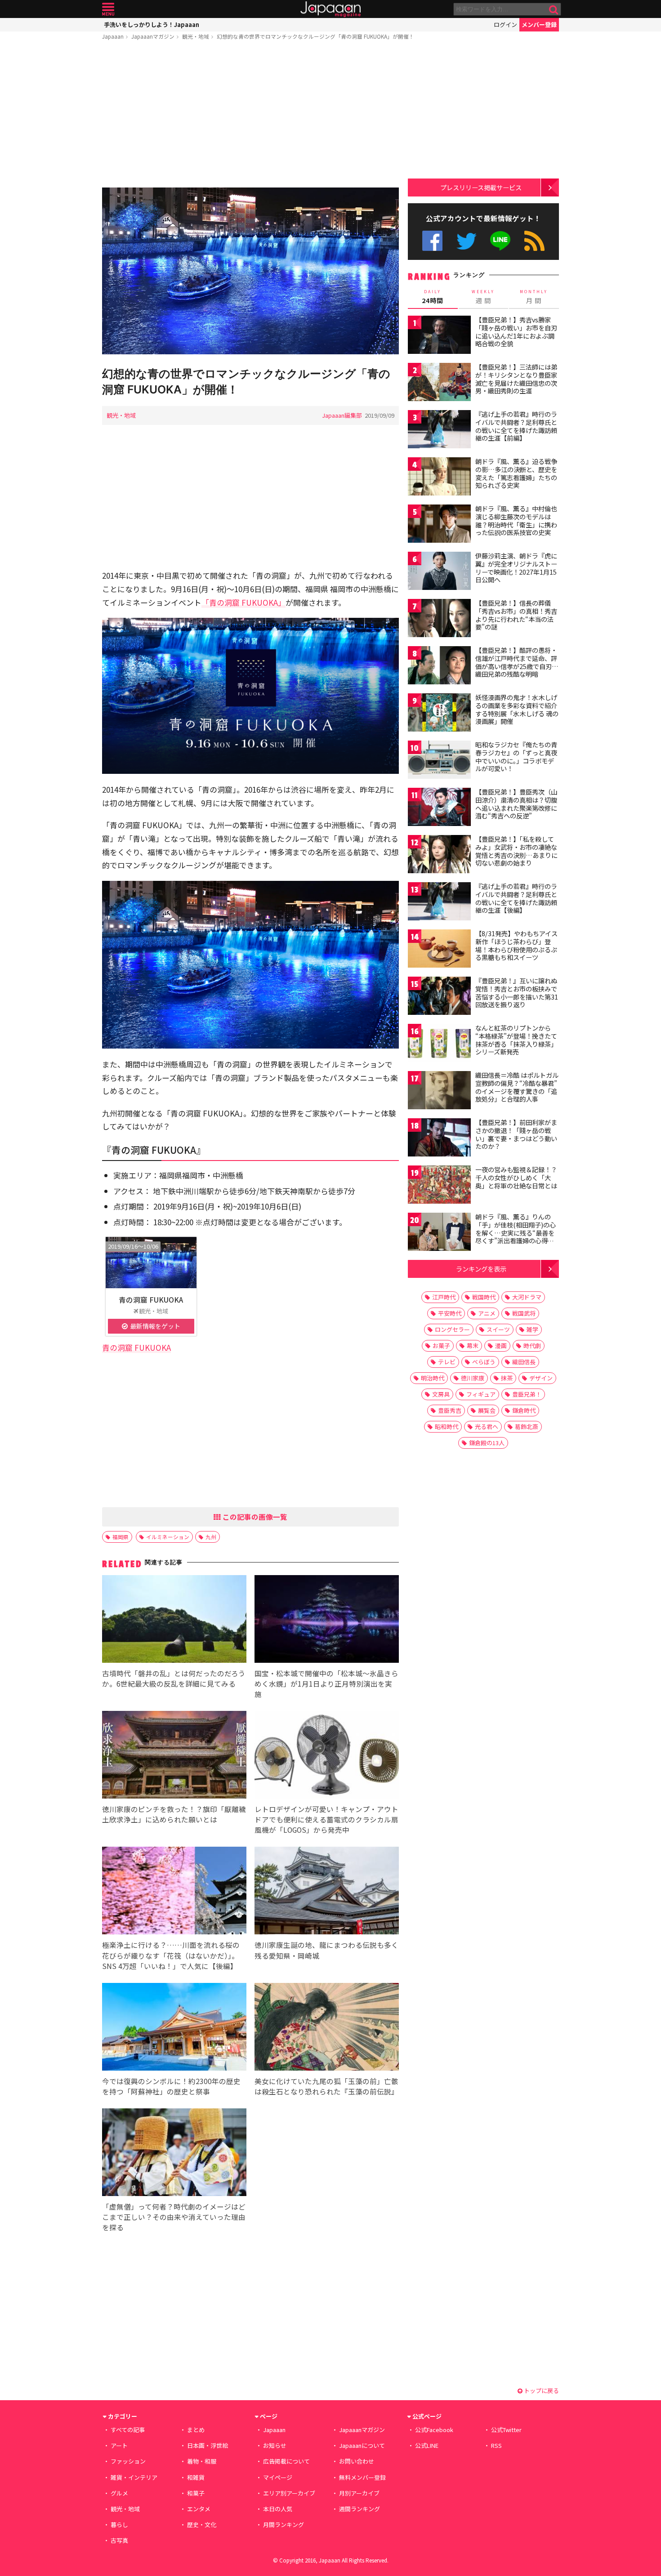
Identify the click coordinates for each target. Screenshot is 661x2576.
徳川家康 (473, 1378)
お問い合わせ (357, 2461)
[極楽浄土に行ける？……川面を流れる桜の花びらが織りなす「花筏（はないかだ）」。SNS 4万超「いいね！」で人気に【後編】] (174, 1892)
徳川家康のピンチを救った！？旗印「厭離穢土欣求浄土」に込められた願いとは (174, 1814)
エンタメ (199, 2509)
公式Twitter (467, 241)
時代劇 (532, 1346)
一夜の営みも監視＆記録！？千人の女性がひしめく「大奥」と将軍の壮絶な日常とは (516, 1177)
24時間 (433, 297)
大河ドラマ (527, 1297)
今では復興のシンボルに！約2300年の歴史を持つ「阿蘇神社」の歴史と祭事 (171, 2086)
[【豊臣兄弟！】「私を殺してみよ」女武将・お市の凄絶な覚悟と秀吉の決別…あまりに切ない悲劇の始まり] (439, 855)
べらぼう (484, 1362)
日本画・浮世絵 (208, 2445)
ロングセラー (452, 1329)
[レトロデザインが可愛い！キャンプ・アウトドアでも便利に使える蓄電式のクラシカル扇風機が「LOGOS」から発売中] (327, 1756)
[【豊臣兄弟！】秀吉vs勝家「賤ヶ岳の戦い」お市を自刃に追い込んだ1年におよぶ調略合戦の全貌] (439, 336)
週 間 (483, 297)
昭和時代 (447, 1426)
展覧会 (487, 1410)
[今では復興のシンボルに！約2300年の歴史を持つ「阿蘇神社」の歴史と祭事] (174, 2028)
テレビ (447, 1362)
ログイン (505, 25)
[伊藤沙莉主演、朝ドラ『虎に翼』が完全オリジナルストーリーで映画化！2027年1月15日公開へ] (439, 572)
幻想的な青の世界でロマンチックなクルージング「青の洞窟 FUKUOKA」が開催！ (315, 36)
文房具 (441, 1394)
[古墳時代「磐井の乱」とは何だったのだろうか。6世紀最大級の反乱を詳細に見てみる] (174, 1620)
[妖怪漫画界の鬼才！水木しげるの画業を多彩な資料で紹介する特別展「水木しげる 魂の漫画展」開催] (439, 714)
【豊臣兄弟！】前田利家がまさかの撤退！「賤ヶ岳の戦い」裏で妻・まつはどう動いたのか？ (516, 1134)
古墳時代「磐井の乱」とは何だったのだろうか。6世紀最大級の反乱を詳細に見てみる (174, 1678)
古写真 (119, 2540)
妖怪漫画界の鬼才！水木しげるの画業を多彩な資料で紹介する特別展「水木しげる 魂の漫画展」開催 (517, 709)
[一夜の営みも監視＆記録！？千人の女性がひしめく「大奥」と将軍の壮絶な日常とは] (439, 1186)
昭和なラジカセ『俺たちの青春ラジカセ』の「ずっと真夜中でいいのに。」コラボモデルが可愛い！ (516, 757)
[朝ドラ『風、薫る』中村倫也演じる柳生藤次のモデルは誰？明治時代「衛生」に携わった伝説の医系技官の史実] (439, 525)
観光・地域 (196, 36)
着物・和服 (202, 2461)
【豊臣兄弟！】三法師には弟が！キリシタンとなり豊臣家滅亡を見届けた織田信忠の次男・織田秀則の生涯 (516, 379)
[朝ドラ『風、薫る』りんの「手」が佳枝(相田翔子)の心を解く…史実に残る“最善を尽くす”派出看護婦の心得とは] (439, 1233)
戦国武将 (524, 1313)
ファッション (128, 2461)
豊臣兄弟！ (527, 1394)
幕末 (473, 1346)
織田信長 (524, 1362)
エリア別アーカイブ (289, 2493)
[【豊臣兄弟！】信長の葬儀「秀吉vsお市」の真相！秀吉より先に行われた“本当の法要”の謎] (439, 619)
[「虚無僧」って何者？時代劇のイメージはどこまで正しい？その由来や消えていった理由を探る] (174, 2154)
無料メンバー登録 (362, 2477)
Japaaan (330, 9)
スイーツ (498, 1329)
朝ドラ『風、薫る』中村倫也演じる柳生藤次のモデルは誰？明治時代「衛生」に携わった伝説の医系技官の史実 (516, 520)
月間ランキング (284, 2525)
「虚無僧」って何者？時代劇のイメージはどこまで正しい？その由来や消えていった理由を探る (174, 2217)
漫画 (501, 1346)
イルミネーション (168, 1537)
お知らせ (275, 2445)
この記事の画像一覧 (254, 1517)
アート (119, 2445)
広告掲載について (286, 2461)
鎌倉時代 (524, 1410)
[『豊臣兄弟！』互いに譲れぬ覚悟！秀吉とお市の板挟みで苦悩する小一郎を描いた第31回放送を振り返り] (439, 997)
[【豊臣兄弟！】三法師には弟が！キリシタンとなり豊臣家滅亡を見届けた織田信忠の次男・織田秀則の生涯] (439, 383)
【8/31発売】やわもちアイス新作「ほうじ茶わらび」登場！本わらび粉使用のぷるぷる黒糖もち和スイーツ (516, 945)
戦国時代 (484, 1297)
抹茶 (507, 1378)
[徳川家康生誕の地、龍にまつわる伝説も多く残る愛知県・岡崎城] (327, 1892)
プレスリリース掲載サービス (481, 187)
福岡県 (121, 1537)
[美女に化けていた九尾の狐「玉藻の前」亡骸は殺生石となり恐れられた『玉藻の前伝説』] (327, 2028)
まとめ (196, 2430)
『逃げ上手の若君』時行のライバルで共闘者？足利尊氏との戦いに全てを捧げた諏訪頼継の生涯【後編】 (516, 898)
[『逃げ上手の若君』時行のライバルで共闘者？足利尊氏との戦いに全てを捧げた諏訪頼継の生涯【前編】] (439, 431)
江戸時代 (444, 1297)
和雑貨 (196, 2477)
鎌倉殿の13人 (487, 1443)
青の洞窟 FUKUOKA (151, 1299)
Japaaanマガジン (153, 36)
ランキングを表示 (481, 1269)
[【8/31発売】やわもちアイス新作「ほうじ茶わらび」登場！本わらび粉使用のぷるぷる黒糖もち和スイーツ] (439, 950)
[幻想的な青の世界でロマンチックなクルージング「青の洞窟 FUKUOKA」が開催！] (250, 272)
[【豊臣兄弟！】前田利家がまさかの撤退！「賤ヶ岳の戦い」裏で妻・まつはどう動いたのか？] (439, 1139)
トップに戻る (541, 2391)
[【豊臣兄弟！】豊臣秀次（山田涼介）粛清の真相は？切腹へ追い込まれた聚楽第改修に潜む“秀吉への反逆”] (439, 808)
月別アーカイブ (359, 2493)
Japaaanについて (362, 2445)
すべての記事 (128, 2430)
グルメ (119, 2493)
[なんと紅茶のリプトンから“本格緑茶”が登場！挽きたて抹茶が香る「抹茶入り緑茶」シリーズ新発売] (439, 1044)
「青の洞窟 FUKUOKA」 (243, 602)
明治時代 (433, 1378)
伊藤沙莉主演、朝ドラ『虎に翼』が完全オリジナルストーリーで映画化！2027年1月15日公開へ (516, 568)
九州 (211, 1537)
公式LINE (501, 241)
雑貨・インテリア (134, 2477)
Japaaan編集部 (342, 415)
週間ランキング (360, 2509)
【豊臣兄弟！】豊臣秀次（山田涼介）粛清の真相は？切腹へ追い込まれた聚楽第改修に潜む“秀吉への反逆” (516, 804)
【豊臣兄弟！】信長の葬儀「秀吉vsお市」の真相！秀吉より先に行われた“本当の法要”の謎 (516, 615)
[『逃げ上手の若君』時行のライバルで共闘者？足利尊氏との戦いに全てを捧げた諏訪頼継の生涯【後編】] (439, 903)
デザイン (541, 1378)
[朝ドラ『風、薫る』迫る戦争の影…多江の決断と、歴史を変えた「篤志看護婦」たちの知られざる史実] (439, 478)
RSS (534, 241)
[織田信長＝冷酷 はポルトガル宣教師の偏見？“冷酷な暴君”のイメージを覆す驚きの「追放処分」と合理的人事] (439, 1092)
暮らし (119, 2525)
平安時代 (450, 1313)
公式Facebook (432, 241)
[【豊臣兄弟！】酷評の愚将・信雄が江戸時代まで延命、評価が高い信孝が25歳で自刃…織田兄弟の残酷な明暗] (439, 667)
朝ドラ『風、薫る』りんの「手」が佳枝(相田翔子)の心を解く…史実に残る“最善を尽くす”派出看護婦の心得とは (516, 1232)
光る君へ (487, 1426)
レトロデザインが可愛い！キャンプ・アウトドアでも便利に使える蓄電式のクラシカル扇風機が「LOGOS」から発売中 (326, 1819)
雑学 (532, 1329)
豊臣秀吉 (450, 1410)
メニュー (108, 9)
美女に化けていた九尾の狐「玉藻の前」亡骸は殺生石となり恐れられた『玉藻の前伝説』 (326, 2086)
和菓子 (196, 2493)
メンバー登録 (539, 25)
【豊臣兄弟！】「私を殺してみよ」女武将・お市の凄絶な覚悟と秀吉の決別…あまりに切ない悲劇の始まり (516, 851)
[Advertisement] (250, 116)
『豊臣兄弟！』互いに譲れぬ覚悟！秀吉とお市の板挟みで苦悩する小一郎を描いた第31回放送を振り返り (517, 993)
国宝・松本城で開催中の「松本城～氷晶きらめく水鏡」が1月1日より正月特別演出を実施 (326, 1683)
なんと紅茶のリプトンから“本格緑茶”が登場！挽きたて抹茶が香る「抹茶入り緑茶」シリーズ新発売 (516, 1040)
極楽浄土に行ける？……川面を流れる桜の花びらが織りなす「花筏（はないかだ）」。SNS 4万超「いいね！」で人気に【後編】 (171, 1955)
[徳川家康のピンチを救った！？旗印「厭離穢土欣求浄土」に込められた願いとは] (174, 1756)
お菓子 (441, 1346)
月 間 (534, 297)
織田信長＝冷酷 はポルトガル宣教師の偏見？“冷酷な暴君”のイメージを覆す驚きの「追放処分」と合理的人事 (517, 1087)
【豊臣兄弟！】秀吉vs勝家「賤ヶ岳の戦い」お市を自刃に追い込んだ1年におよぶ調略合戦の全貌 (516, 332)
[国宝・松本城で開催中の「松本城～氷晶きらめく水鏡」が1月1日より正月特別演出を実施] (327, 1620)
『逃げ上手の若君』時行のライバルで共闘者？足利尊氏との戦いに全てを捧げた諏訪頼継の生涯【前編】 (516, 426)
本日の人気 (278, 2509)
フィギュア (481, 1394)
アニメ (487, 1313)
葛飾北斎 (527, 1426)
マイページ (278, 2477)
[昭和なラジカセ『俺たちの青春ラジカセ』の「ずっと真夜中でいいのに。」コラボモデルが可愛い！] (439, 761)
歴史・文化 (202, 2525)
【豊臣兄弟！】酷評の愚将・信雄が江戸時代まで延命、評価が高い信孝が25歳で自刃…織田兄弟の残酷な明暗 (517, 662)
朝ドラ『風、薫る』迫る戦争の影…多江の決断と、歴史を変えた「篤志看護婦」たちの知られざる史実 (516, 473)
